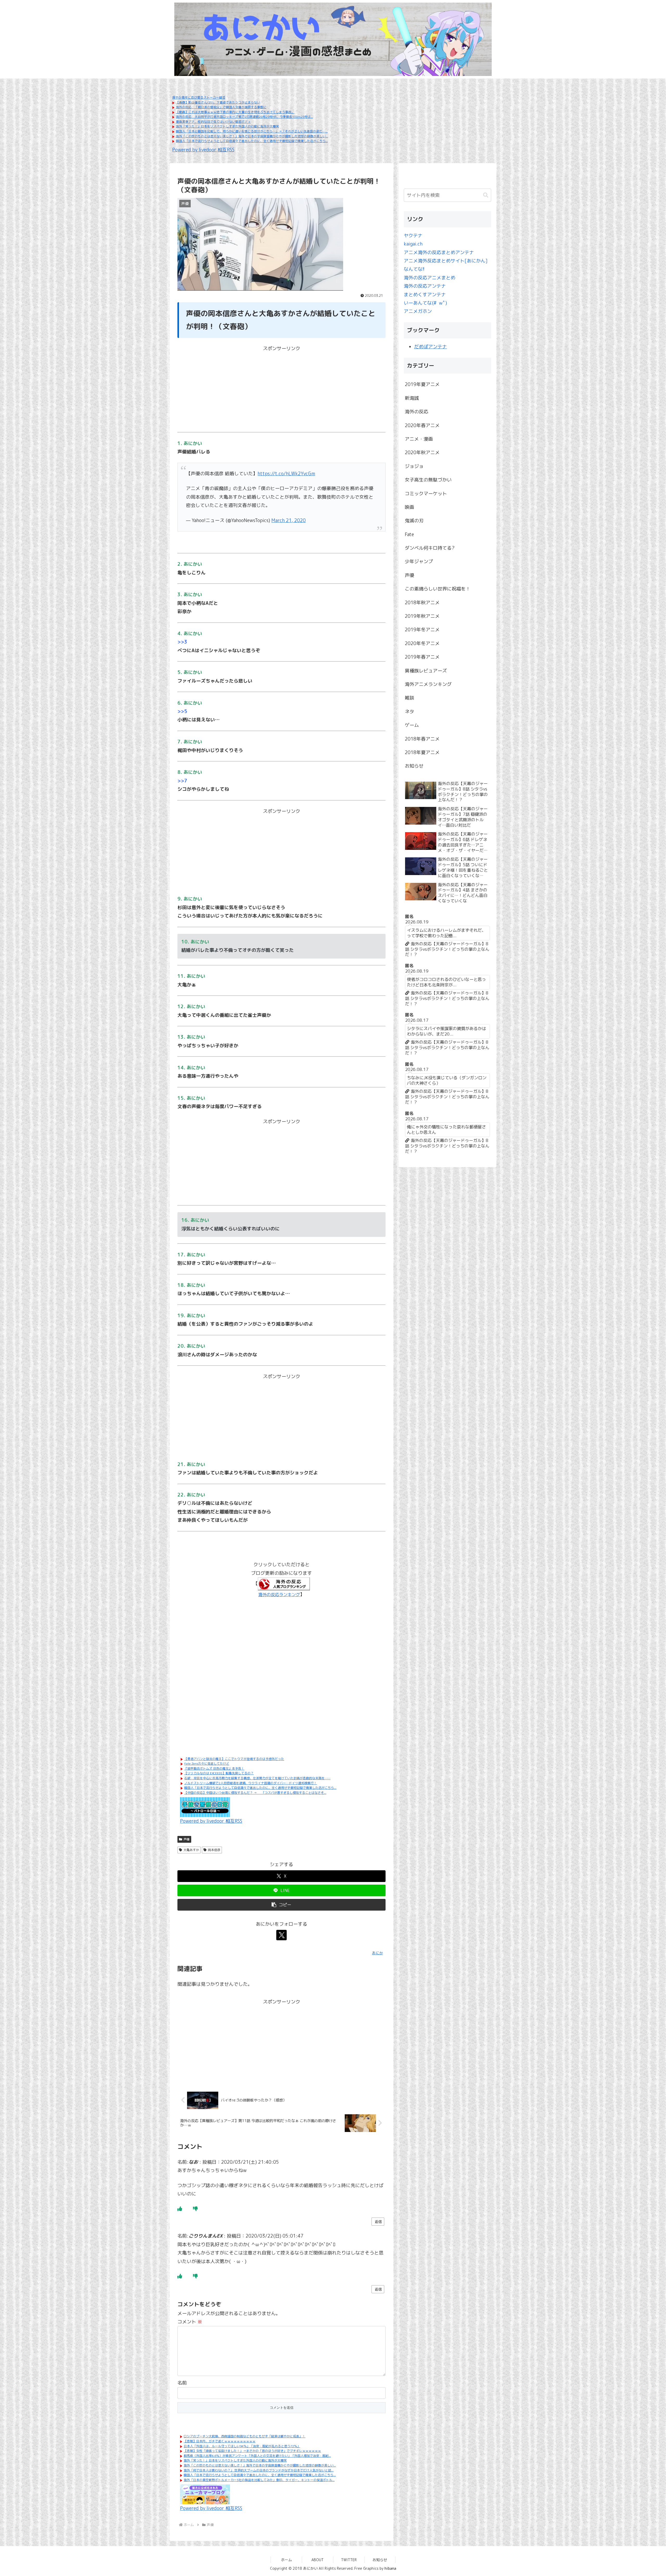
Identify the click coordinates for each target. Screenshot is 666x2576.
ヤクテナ (413, 236)
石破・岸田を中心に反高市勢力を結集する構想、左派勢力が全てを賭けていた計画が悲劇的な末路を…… (257, 1778)
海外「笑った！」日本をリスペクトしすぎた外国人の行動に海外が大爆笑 (227, 126)
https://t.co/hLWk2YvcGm (286, 474)
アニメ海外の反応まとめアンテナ (439, 252)
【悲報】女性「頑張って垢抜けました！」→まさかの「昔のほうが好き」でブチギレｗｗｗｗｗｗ (252, 2451)
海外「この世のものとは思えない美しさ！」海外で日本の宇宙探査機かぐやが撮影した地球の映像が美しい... (252, 136)
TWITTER (349, 2560)
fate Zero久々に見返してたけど (207, 1764)
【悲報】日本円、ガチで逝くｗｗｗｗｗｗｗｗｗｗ (220, 2441)
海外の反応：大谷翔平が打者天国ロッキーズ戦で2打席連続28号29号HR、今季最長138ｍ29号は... (244, 117)
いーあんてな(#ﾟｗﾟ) (425, 303)
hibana (390, 2568)
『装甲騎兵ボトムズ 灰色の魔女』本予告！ (214, 1768)
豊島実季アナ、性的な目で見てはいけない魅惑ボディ (213, 122)
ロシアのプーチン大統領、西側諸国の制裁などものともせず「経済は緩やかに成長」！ (245, 2436)
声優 (187, 1839)
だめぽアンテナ (431, 347)
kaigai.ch (413, 244)
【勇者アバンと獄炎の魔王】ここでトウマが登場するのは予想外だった (234, 1759)
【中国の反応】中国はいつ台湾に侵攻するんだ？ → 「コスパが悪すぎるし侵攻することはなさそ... (255, 1793)
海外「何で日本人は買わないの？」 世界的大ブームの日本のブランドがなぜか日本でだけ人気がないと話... (259, 2470)
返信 (378, 2222)
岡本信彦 (214, 1850)
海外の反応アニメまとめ (430, 278)
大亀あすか (191, 1850)
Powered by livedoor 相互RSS (203, 150)
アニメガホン (418, 311)
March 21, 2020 (289, 520)
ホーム (286, 2560)
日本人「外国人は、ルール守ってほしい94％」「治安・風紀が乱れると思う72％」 (242, 2446)
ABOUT (318, 2560)
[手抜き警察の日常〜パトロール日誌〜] (205, 1807)
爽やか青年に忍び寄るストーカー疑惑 (199, 97)
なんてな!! (414, 269)
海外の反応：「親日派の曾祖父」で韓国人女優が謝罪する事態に (221, 107)
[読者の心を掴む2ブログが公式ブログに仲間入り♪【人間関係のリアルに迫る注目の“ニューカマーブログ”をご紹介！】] (205, 2494)
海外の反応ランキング (279, 1595)
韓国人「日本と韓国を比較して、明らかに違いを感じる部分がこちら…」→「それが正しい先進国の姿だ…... (252, 131)
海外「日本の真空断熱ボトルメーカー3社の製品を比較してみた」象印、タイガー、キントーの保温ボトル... (259, 2480)
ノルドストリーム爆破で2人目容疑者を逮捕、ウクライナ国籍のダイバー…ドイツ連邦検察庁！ (251, 1783)
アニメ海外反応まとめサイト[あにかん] (446, 261)
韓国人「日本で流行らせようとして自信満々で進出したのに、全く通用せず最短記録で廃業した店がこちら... (252, 141)
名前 (182, 2383)
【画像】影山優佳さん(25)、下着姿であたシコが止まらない (218, 102)
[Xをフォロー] (281, 1935)
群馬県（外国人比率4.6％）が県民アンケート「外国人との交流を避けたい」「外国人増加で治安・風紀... (257, 2456)
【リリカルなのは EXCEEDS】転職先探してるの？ (219, 1773)
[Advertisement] (281, 389)
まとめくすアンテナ (425, 295)
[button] (281, 1905)
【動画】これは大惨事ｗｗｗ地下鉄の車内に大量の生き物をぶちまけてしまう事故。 (235, 112)
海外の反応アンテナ (425, 286)
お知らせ (380, 2560)
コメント (190, 2322)
